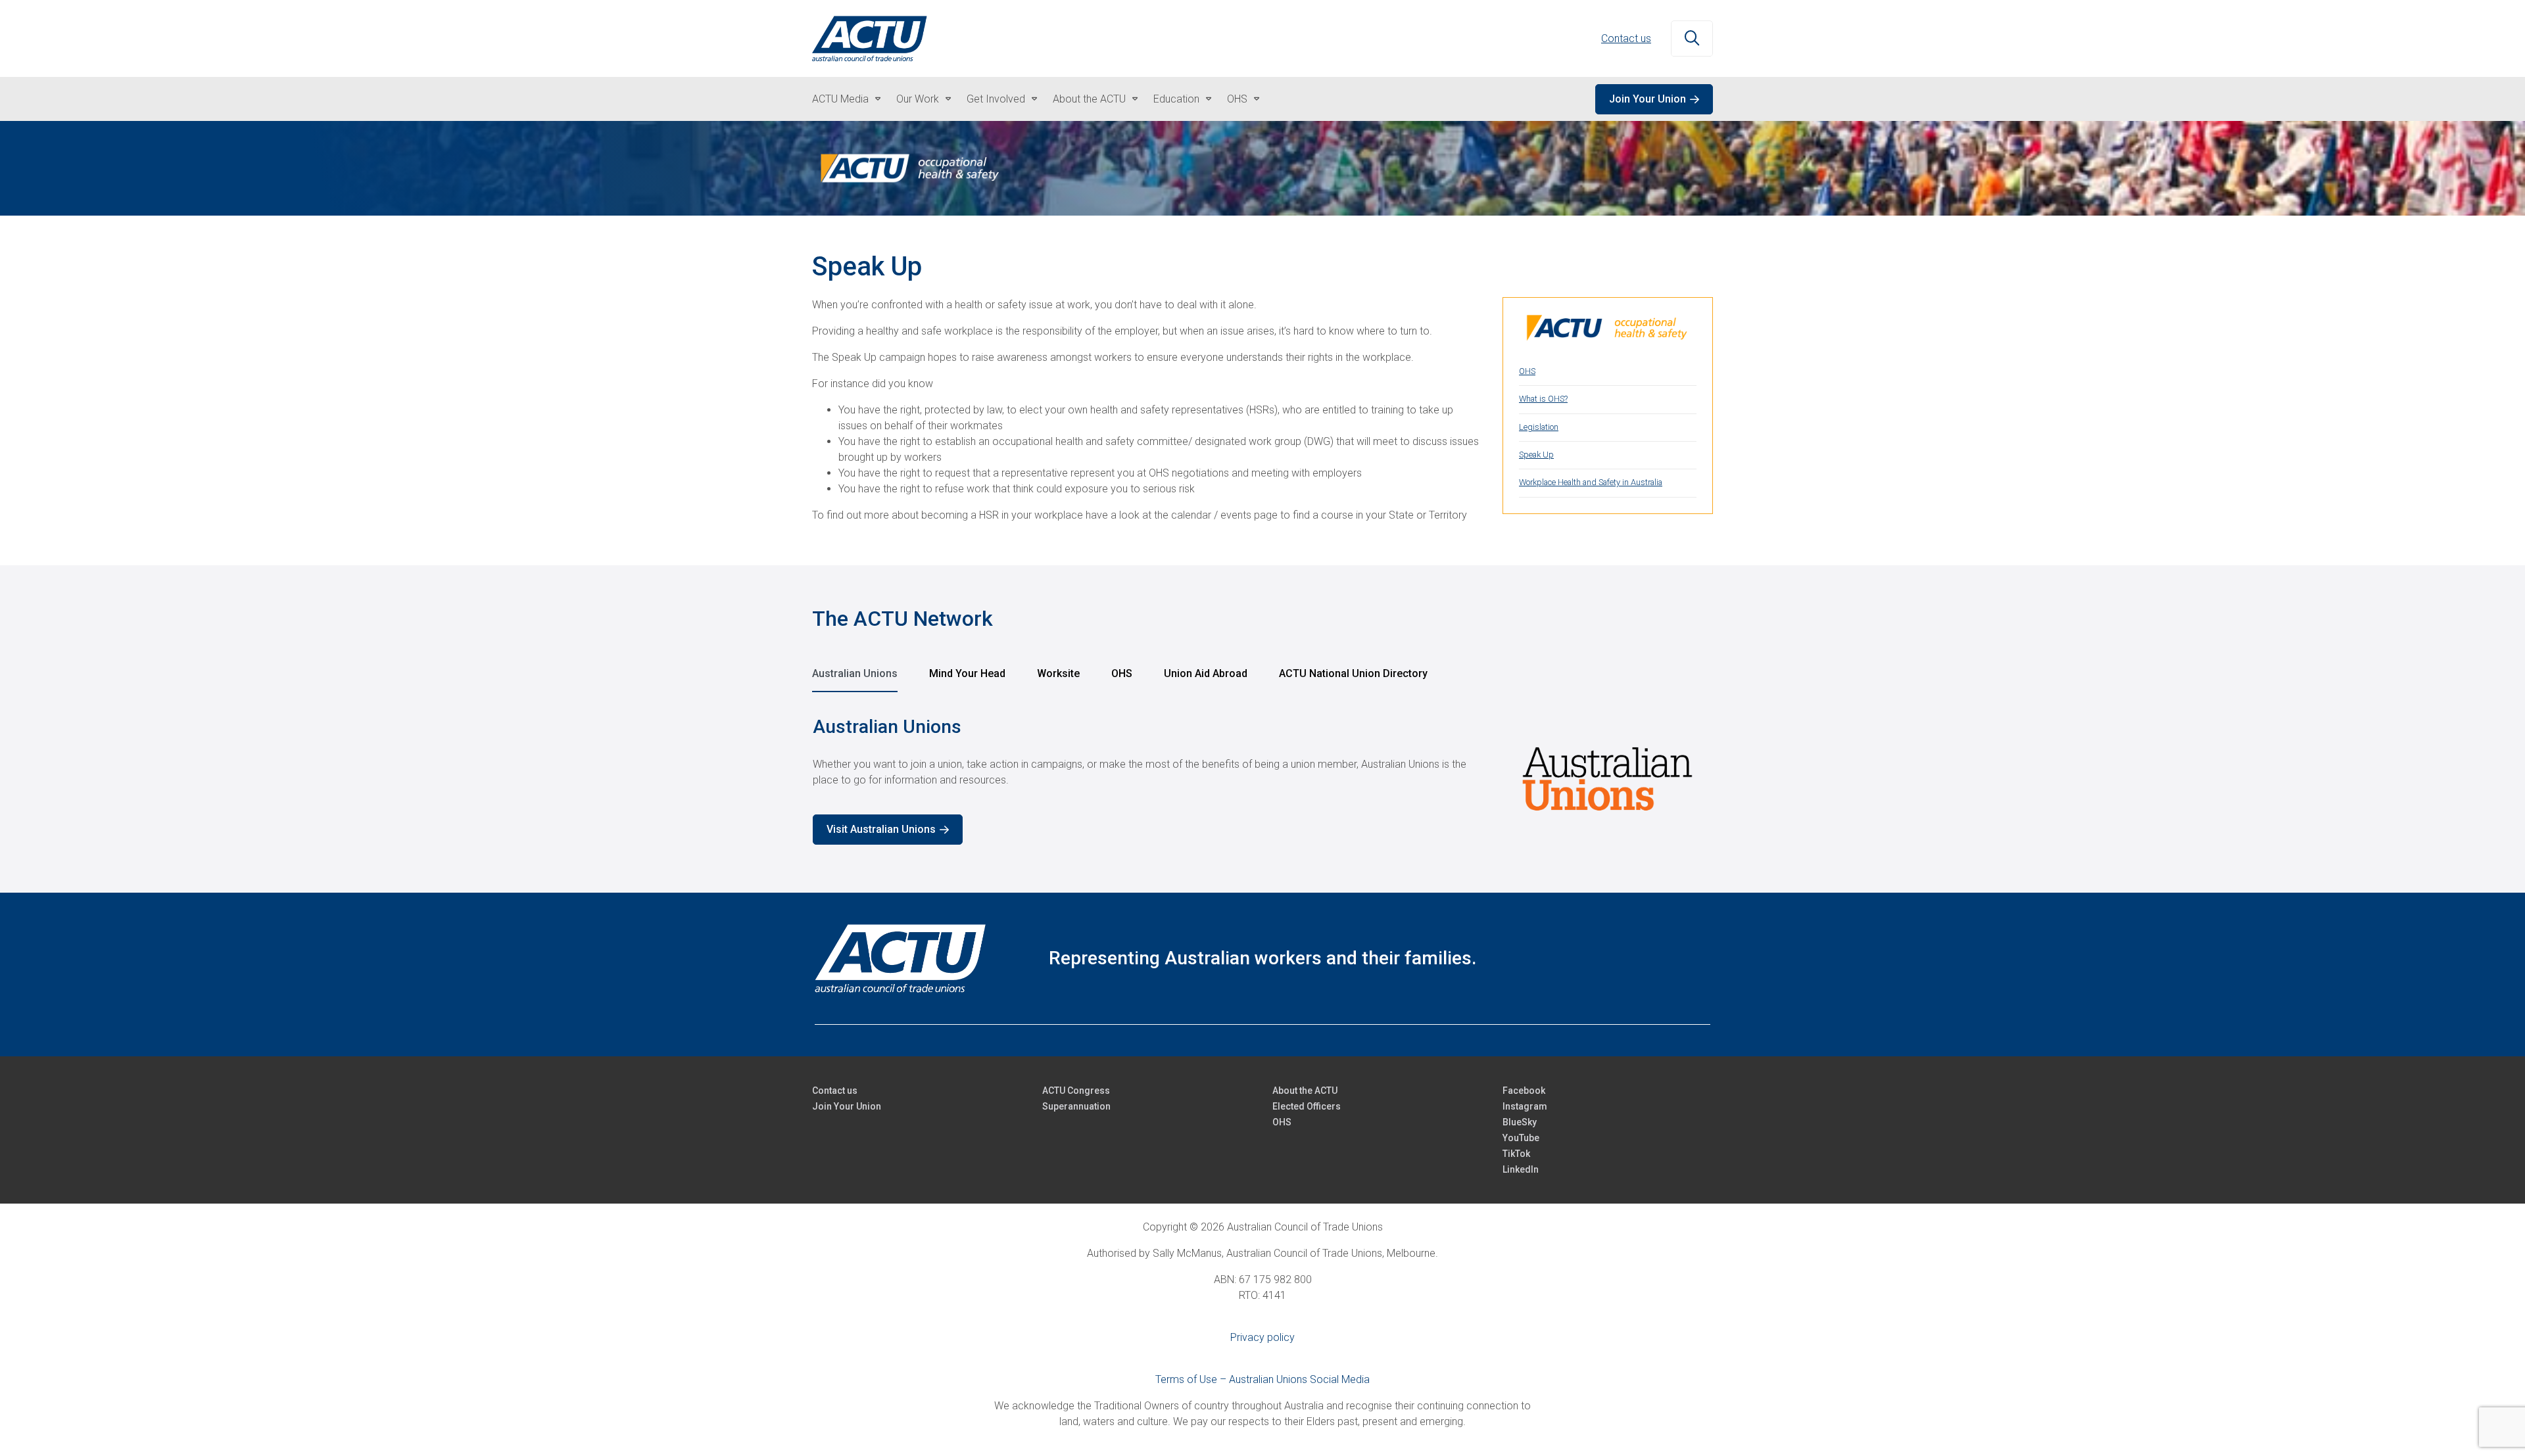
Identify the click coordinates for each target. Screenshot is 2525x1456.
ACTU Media (840, 99)
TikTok (1516, 1154)
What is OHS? (1543, 399)
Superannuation (1076, 1106)
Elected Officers (1307, 1106)
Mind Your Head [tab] (967, 673)
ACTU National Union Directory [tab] (1353, 673)
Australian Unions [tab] (855, 673)
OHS (1237, 99)
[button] (1692, 39)
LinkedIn (1521, 1169)
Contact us (1626, 38)
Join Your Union (1647, 99)
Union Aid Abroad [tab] (1206, 673)
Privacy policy (1262, 1337)
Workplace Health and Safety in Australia (1591, 482)
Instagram (1525, 1106)
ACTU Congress (1076, 1091)
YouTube (1521, 1138)
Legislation (1539, 427)
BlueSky (1520, 1122)
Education (1176, 99)
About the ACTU (1089, 99)
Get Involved (996, 99)
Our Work (918, 99)
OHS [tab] (1122, 673)
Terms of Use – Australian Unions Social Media (1262, 1379)
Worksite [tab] (1058, 673)
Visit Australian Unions (881, 829)
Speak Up (1536, 455)
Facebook (1524, 1091)
